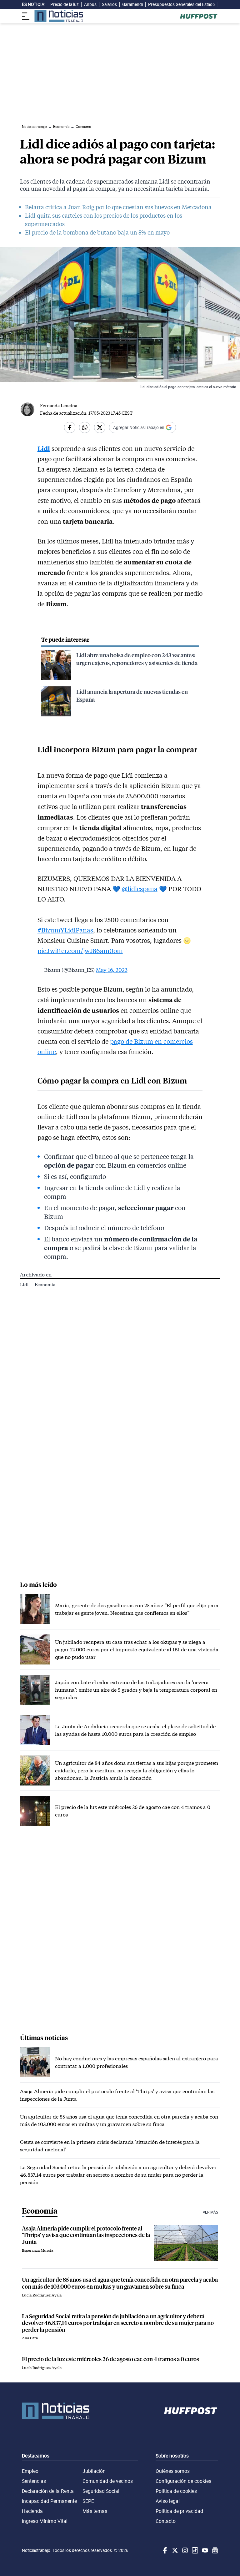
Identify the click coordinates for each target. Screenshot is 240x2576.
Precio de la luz (65, 4)
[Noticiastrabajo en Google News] (214, 2550)
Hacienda (32, 2511)
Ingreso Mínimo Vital (45, 2521)
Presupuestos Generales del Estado (182, 4)
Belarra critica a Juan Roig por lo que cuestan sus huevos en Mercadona (118, 207)
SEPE (88, 2501)
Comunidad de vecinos (108, 2481)
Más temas (95, 2511)
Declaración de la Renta (48, 2491)
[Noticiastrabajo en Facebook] (164, 2550)
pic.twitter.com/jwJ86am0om (80, 951)
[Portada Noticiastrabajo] (56, 2411)
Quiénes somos (173, 2471)
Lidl (25, 1284)
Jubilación (94, 2471)
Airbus (90, 4)
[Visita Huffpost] (199, 16)
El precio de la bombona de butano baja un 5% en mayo (97, 232)
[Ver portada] (59, 16)
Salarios (109, 4)
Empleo (30, 2471)
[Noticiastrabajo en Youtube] (204, 2550)
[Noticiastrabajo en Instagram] (184, 2550)
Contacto (166, 2521)
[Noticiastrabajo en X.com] (174, 2550)
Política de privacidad (179, 2511)
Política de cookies (176, 2491)
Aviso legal (168, 2501)
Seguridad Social (101, 2491)
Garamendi (132, 4)
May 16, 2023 (112, 970)
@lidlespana (140, 889)
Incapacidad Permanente (49, 2501)
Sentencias (34, 2481)
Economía (45, 1284)
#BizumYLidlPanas (65, 930)
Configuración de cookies (183, 2481)
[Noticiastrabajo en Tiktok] (194, 2550)
